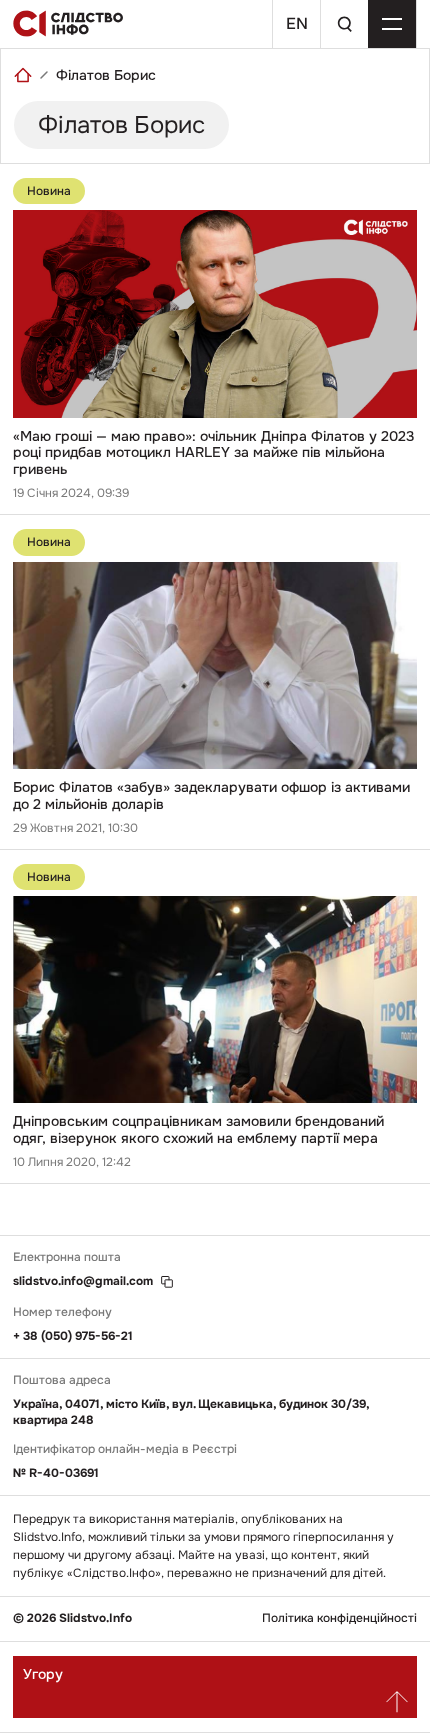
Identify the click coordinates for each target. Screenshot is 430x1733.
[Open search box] (344, 24)
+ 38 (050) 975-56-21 (73, 1336)
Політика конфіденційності (339, 1618)
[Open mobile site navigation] (392, 24)
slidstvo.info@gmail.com (83, 1281)
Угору (43, 1674)
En (297, 23)
